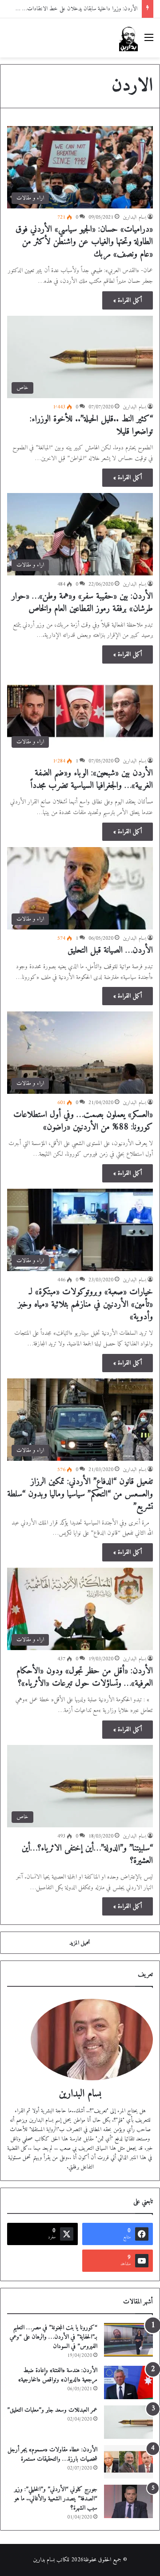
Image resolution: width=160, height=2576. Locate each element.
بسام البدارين (134, 218)
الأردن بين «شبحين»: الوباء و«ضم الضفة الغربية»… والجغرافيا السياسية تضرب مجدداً (92, 780)
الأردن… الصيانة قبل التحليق (110, 951)
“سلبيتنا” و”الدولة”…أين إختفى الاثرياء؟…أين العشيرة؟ (87, 1855)
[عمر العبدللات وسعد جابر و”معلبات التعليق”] (128, 2422)
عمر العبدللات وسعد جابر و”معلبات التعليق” (52, 2410)
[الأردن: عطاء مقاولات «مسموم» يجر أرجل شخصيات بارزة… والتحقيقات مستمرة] (128, 2462)
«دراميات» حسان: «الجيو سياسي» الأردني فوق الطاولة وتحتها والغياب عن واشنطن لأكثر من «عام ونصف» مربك (84, 242)
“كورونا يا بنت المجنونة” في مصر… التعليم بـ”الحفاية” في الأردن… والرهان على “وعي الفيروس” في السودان (54, 2337)
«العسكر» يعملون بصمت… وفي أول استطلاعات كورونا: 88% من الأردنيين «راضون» (83, 1121)
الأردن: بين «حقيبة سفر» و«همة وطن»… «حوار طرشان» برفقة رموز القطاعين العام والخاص (82, 603)
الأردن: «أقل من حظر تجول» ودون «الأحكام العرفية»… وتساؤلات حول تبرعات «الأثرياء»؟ (85, 1677)
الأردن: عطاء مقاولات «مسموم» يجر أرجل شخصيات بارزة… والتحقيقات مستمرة (52, 2454)
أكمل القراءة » (128, 300)
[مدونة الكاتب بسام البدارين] (128, 38)
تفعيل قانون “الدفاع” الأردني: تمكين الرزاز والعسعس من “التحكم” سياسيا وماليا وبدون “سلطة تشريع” (80, 1494)
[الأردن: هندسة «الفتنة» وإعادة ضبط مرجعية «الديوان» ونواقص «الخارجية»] (128, 2382)
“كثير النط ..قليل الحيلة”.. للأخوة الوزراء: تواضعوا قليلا (91, 426)
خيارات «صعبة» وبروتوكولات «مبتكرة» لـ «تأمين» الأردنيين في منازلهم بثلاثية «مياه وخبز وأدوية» (85, 1305)
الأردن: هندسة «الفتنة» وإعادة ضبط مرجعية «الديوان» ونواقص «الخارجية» (58, 2375)
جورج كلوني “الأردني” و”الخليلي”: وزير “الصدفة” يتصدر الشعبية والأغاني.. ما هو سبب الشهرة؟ (56, 2499)
